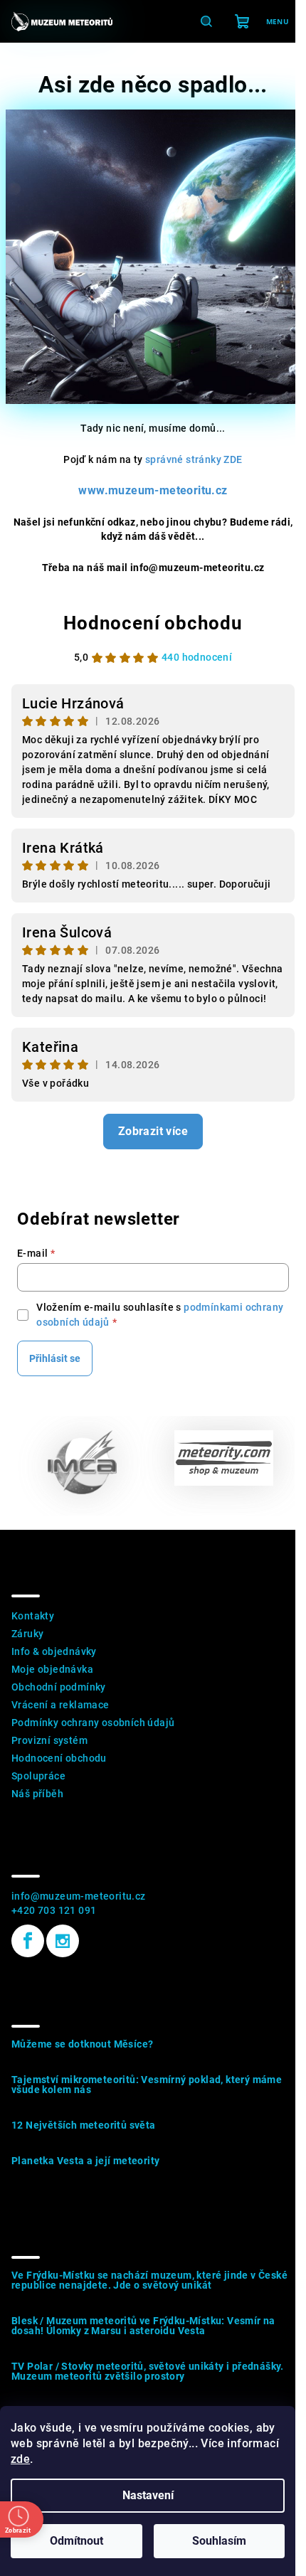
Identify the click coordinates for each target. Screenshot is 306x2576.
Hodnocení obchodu (153, 623)
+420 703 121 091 (54, 1910)
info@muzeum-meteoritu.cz (79, 1896)
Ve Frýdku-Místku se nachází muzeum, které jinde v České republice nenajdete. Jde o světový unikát (149, 2280)
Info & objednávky (54, 1651)
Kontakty (33, 1616)
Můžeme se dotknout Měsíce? (82, 2044)
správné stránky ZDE (194, 459)
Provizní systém (49, 1740)
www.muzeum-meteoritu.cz (153, 490)
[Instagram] (63, 1941)
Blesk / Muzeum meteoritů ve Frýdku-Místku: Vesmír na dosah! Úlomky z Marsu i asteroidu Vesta (143, 2326)
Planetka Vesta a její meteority (85, 2161)
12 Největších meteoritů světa (84, 2125)
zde (20, 2459)
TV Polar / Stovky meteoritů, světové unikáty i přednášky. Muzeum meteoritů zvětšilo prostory (148, 2371)
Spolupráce (38, 1776)
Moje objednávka (52, 1669)
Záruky (27, 1634)
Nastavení (148, 2495)
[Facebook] (28, 1941)
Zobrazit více (153, 1131)
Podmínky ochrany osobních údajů (93, 1723)
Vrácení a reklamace (60, 1705)
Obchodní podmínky (59, 1687)
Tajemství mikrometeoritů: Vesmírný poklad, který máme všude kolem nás (147, 2085)
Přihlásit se (55, 1358)
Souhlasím (219, 2541)
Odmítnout (76, 2541)
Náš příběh (37, 1794)
